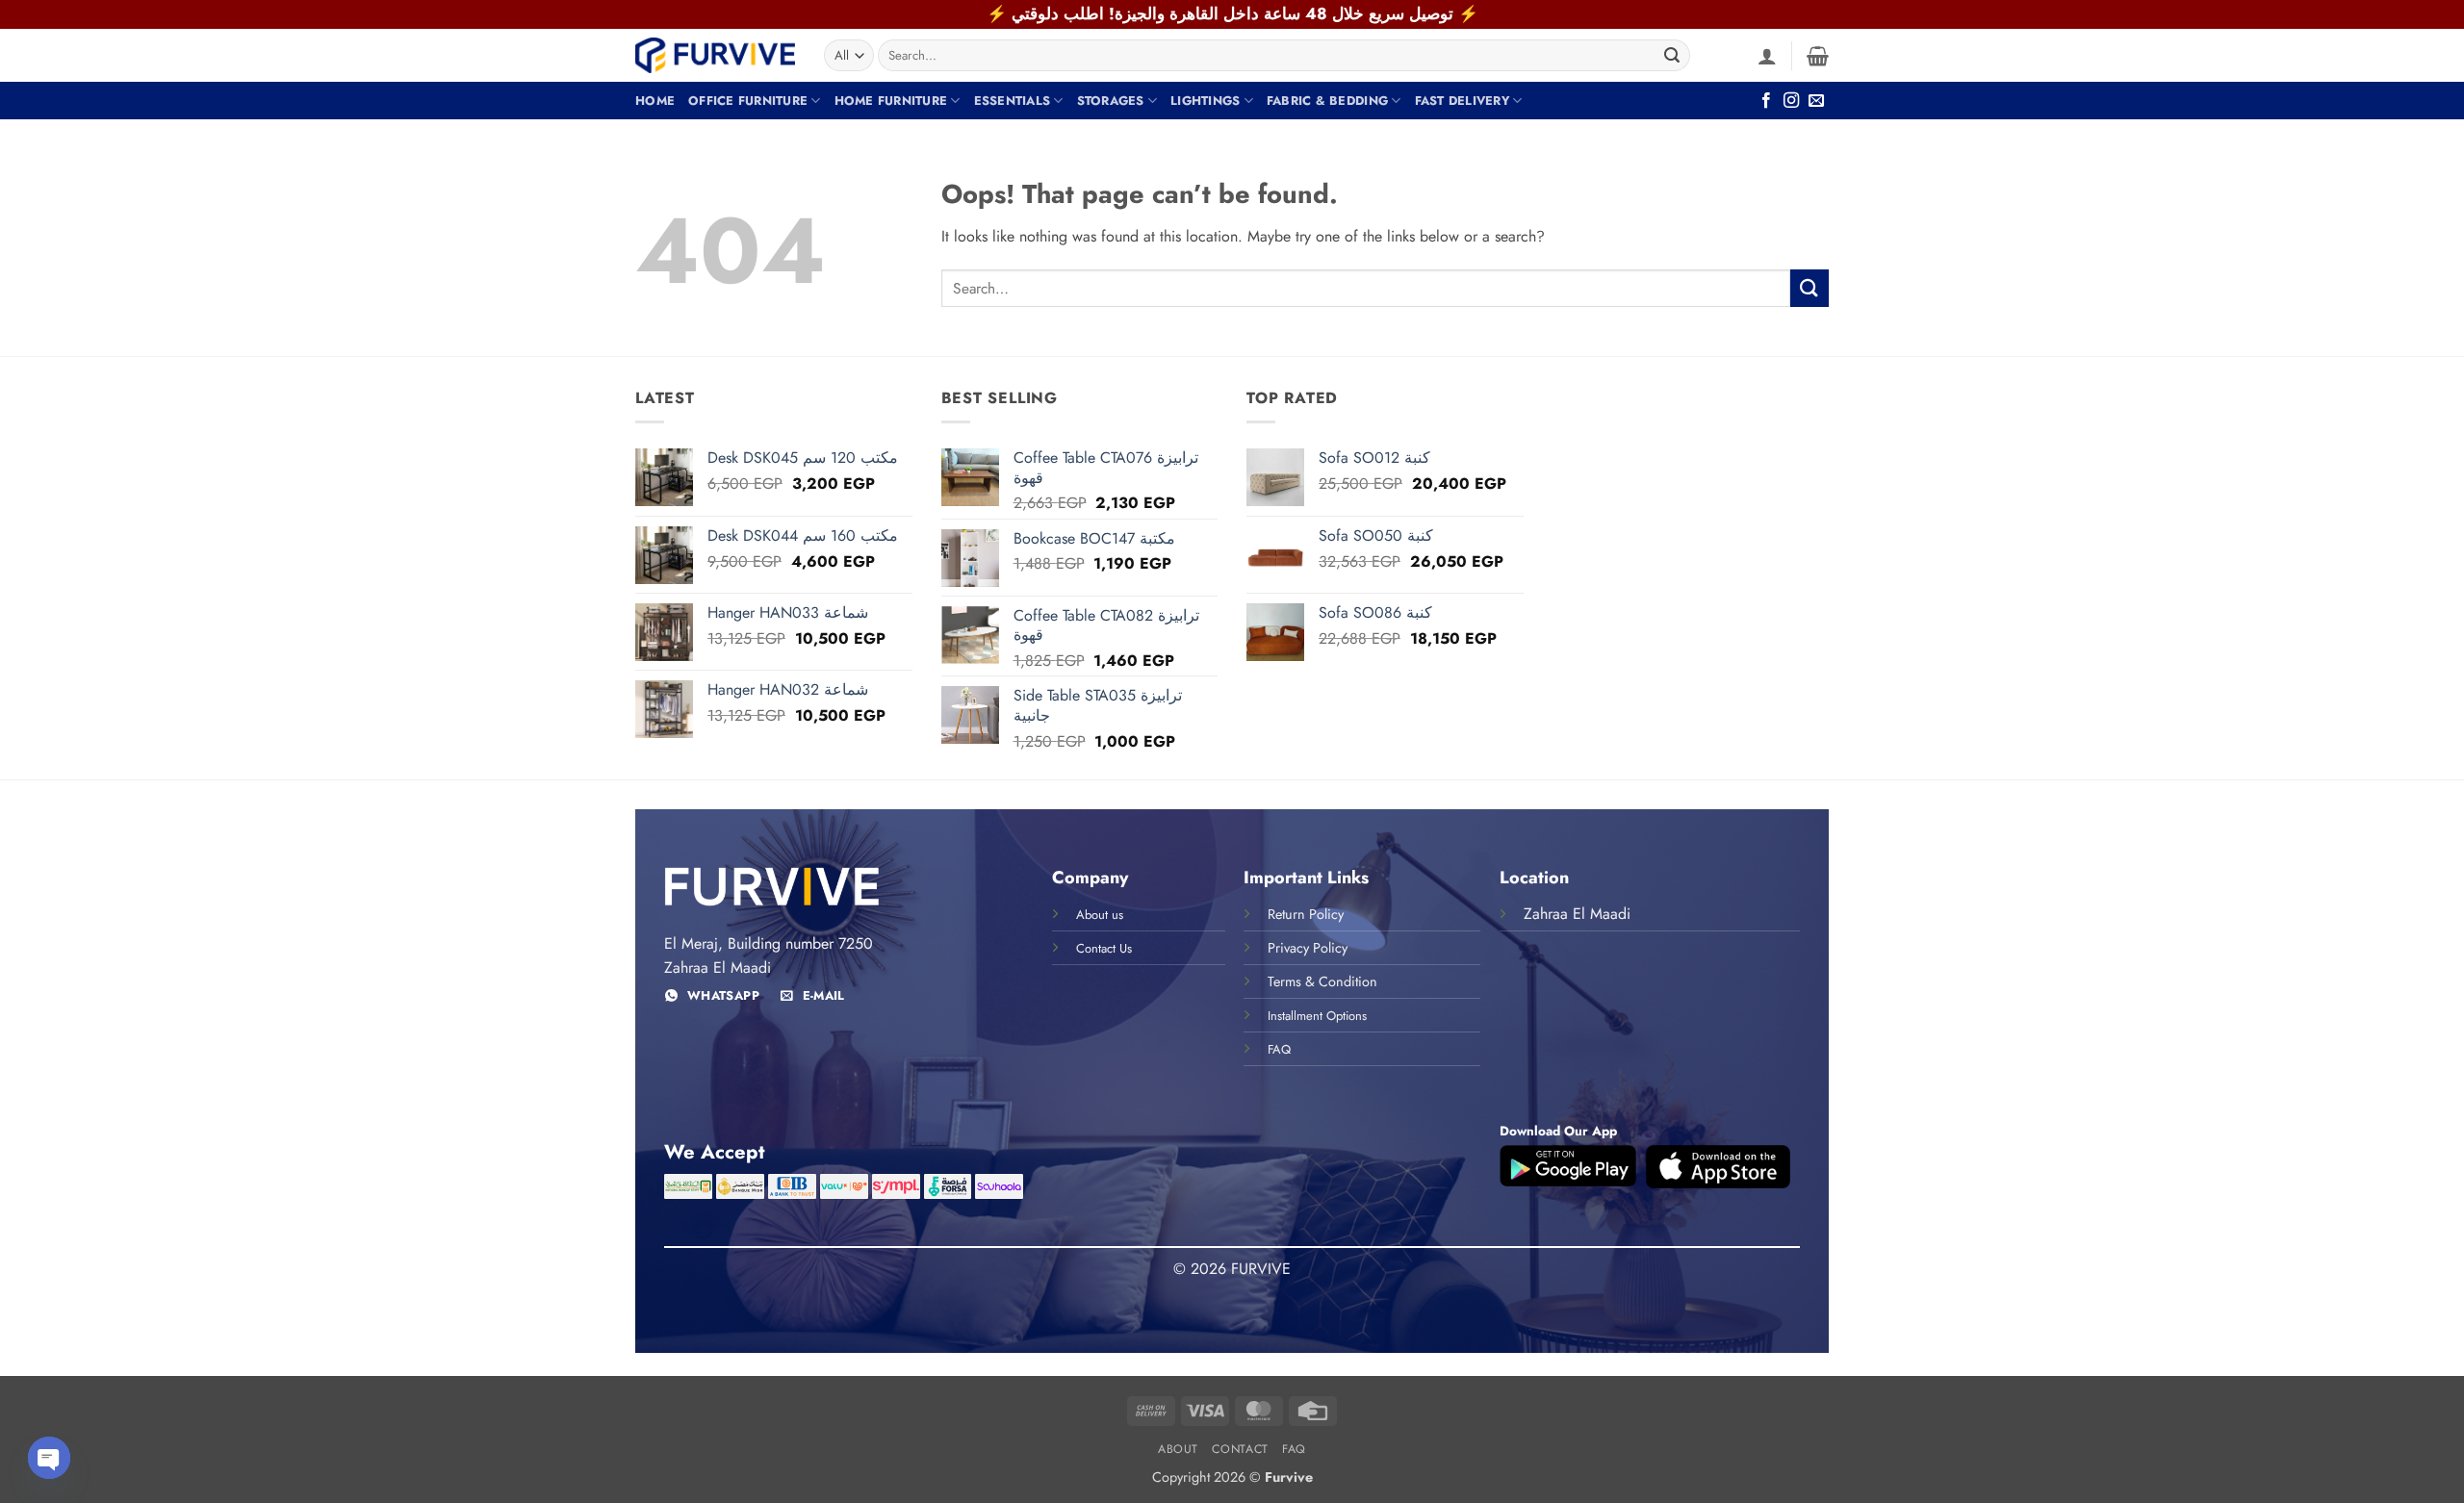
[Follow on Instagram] (1791, 101)
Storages (1111, 101)
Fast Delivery (1462, 101)
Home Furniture (891, 101)
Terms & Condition (1322, 981)
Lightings (1205, 101)
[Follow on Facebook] (1766, 101)
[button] (1767, 56)
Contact (1240, 1449)
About (1178, 1449)
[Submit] (1672, 56)
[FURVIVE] (715, 55)
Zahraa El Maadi (1577, 914)
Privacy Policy (1308, 948)
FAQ (1294, 1449)
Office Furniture (748, 101)
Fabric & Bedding (1327, 101)
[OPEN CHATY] (49, 1458)
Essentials (1013, 101)
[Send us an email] (1816, 101)
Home (655, 101)
